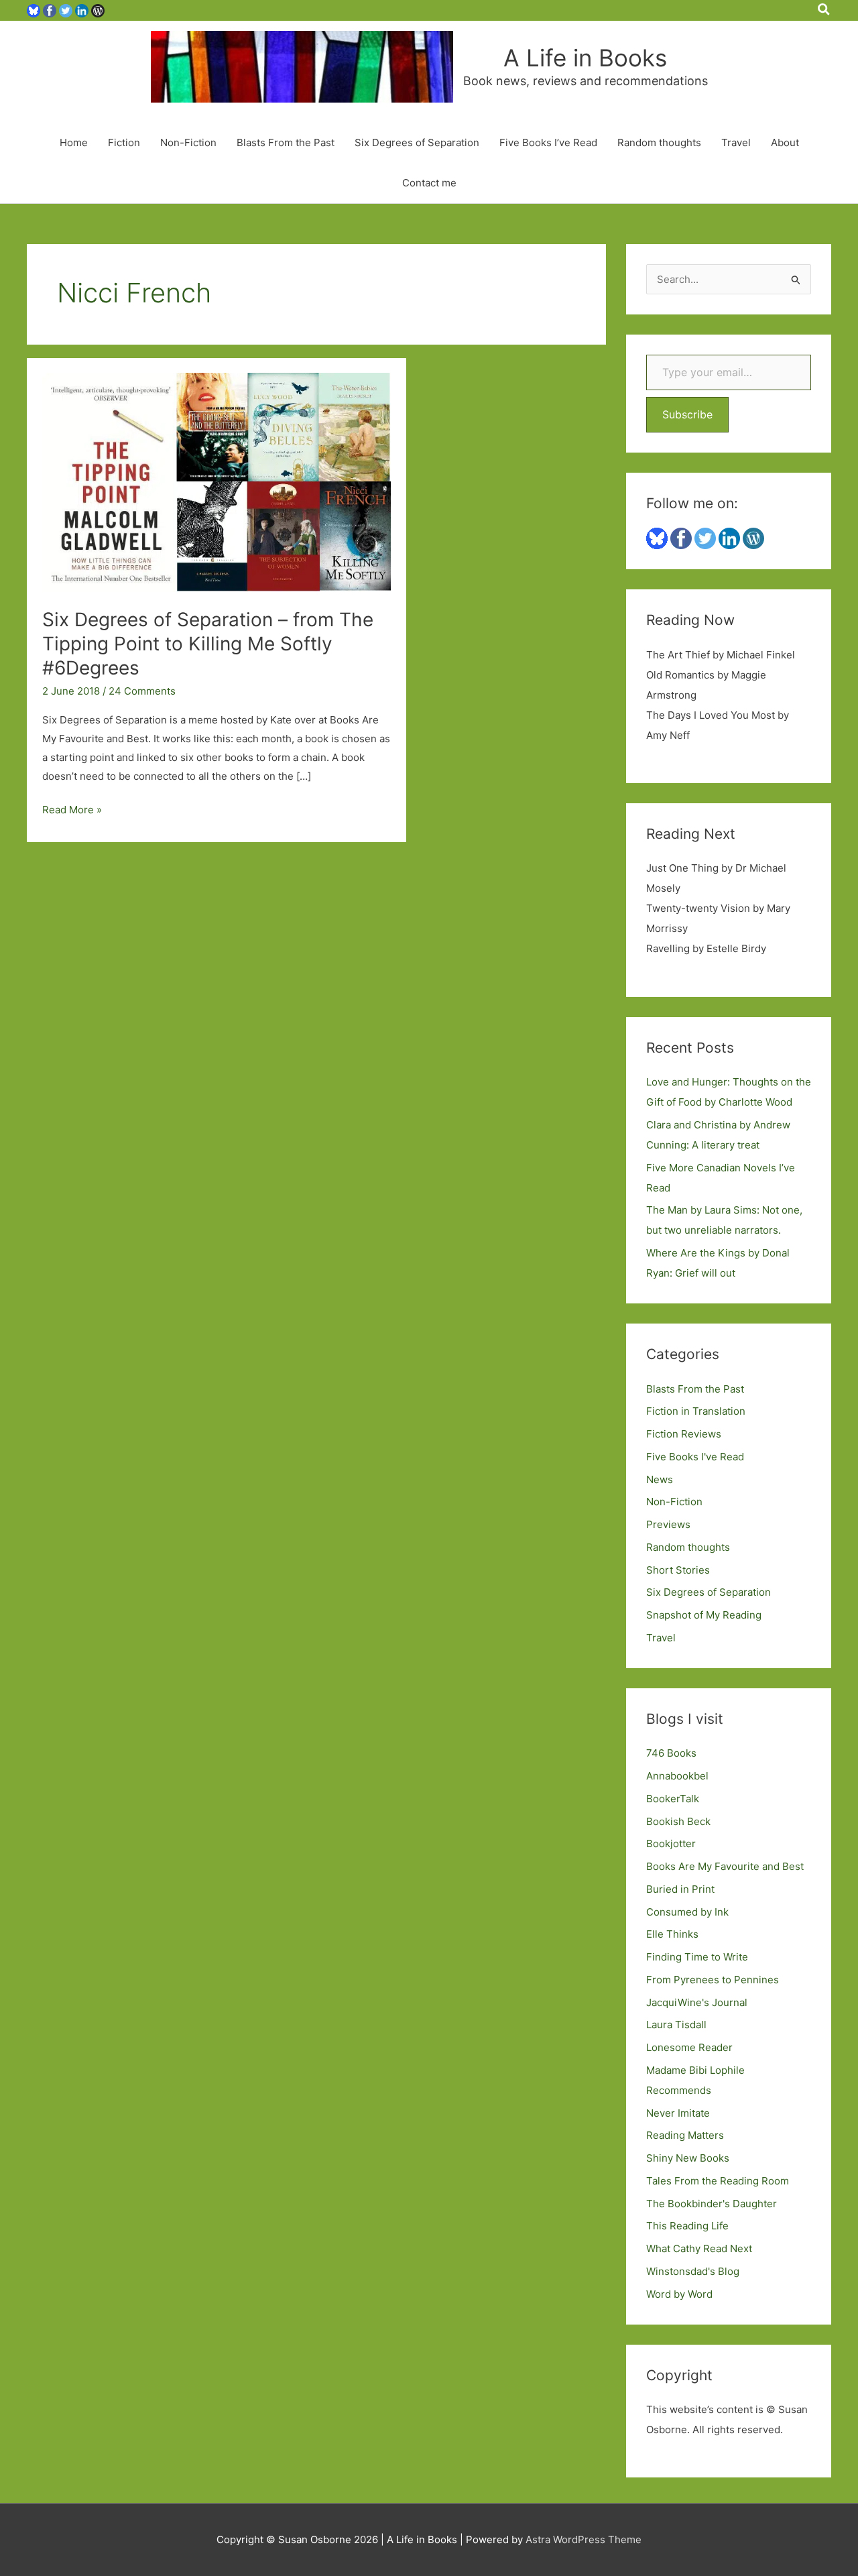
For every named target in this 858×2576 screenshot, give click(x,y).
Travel (736, 142)
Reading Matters (685, 2135)
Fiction (124, 142)
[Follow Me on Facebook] (50, 10)
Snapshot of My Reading (704, 1615)
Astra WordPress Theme (584, 2539)
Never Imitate (678, 2113)
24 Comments (142, 691)
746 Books (671, 1753)
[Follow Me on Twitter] (66, 10)
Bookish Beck (678, 1821)
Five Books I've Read (695, 1457)
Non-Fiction (188, 142)
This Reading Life (687, 2226)
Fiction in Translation (696, 1411)
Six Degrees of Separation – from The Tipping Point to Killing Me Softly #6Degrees (208, 644)
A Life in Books (585, 58)
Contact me (429, 183)
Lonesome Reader (689, 2047)
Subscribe (687, 414)
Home (74, 142)
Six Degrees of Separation (417, 142)
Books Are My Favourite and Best (725, 1866)
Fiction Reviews (684, 1434)
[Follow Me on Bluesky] (34, 10)
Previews (668, 1524)
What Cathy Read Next (699, 2248)
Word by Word (679, 2294)
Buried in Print (680, 1889)
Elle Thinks (672, 1934)
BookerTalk (673, 1799)
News (660, 1479)
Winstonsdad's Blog (693, 2271)
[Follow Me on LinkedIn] (82, 10)
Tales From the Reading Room (718, 2181)
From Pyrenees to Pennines (713, 1980)
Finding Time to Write (697, 1957)
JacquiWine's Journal (697, 2002)
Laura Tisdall (676, 2025)
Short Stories (678, 1570)
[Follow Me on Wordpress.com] (98, 10)
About (785, 142)
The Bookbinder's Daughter (712, 2204)
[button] (824, 10)
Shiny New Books (688, 2158)
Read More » (72, 811)
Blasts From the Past (286, 142)
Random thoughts (659, 142)
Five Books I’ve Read (548, 142)
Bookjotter (671, 1843)
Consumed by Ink (687, 1912)
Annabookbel (677, 1776)
